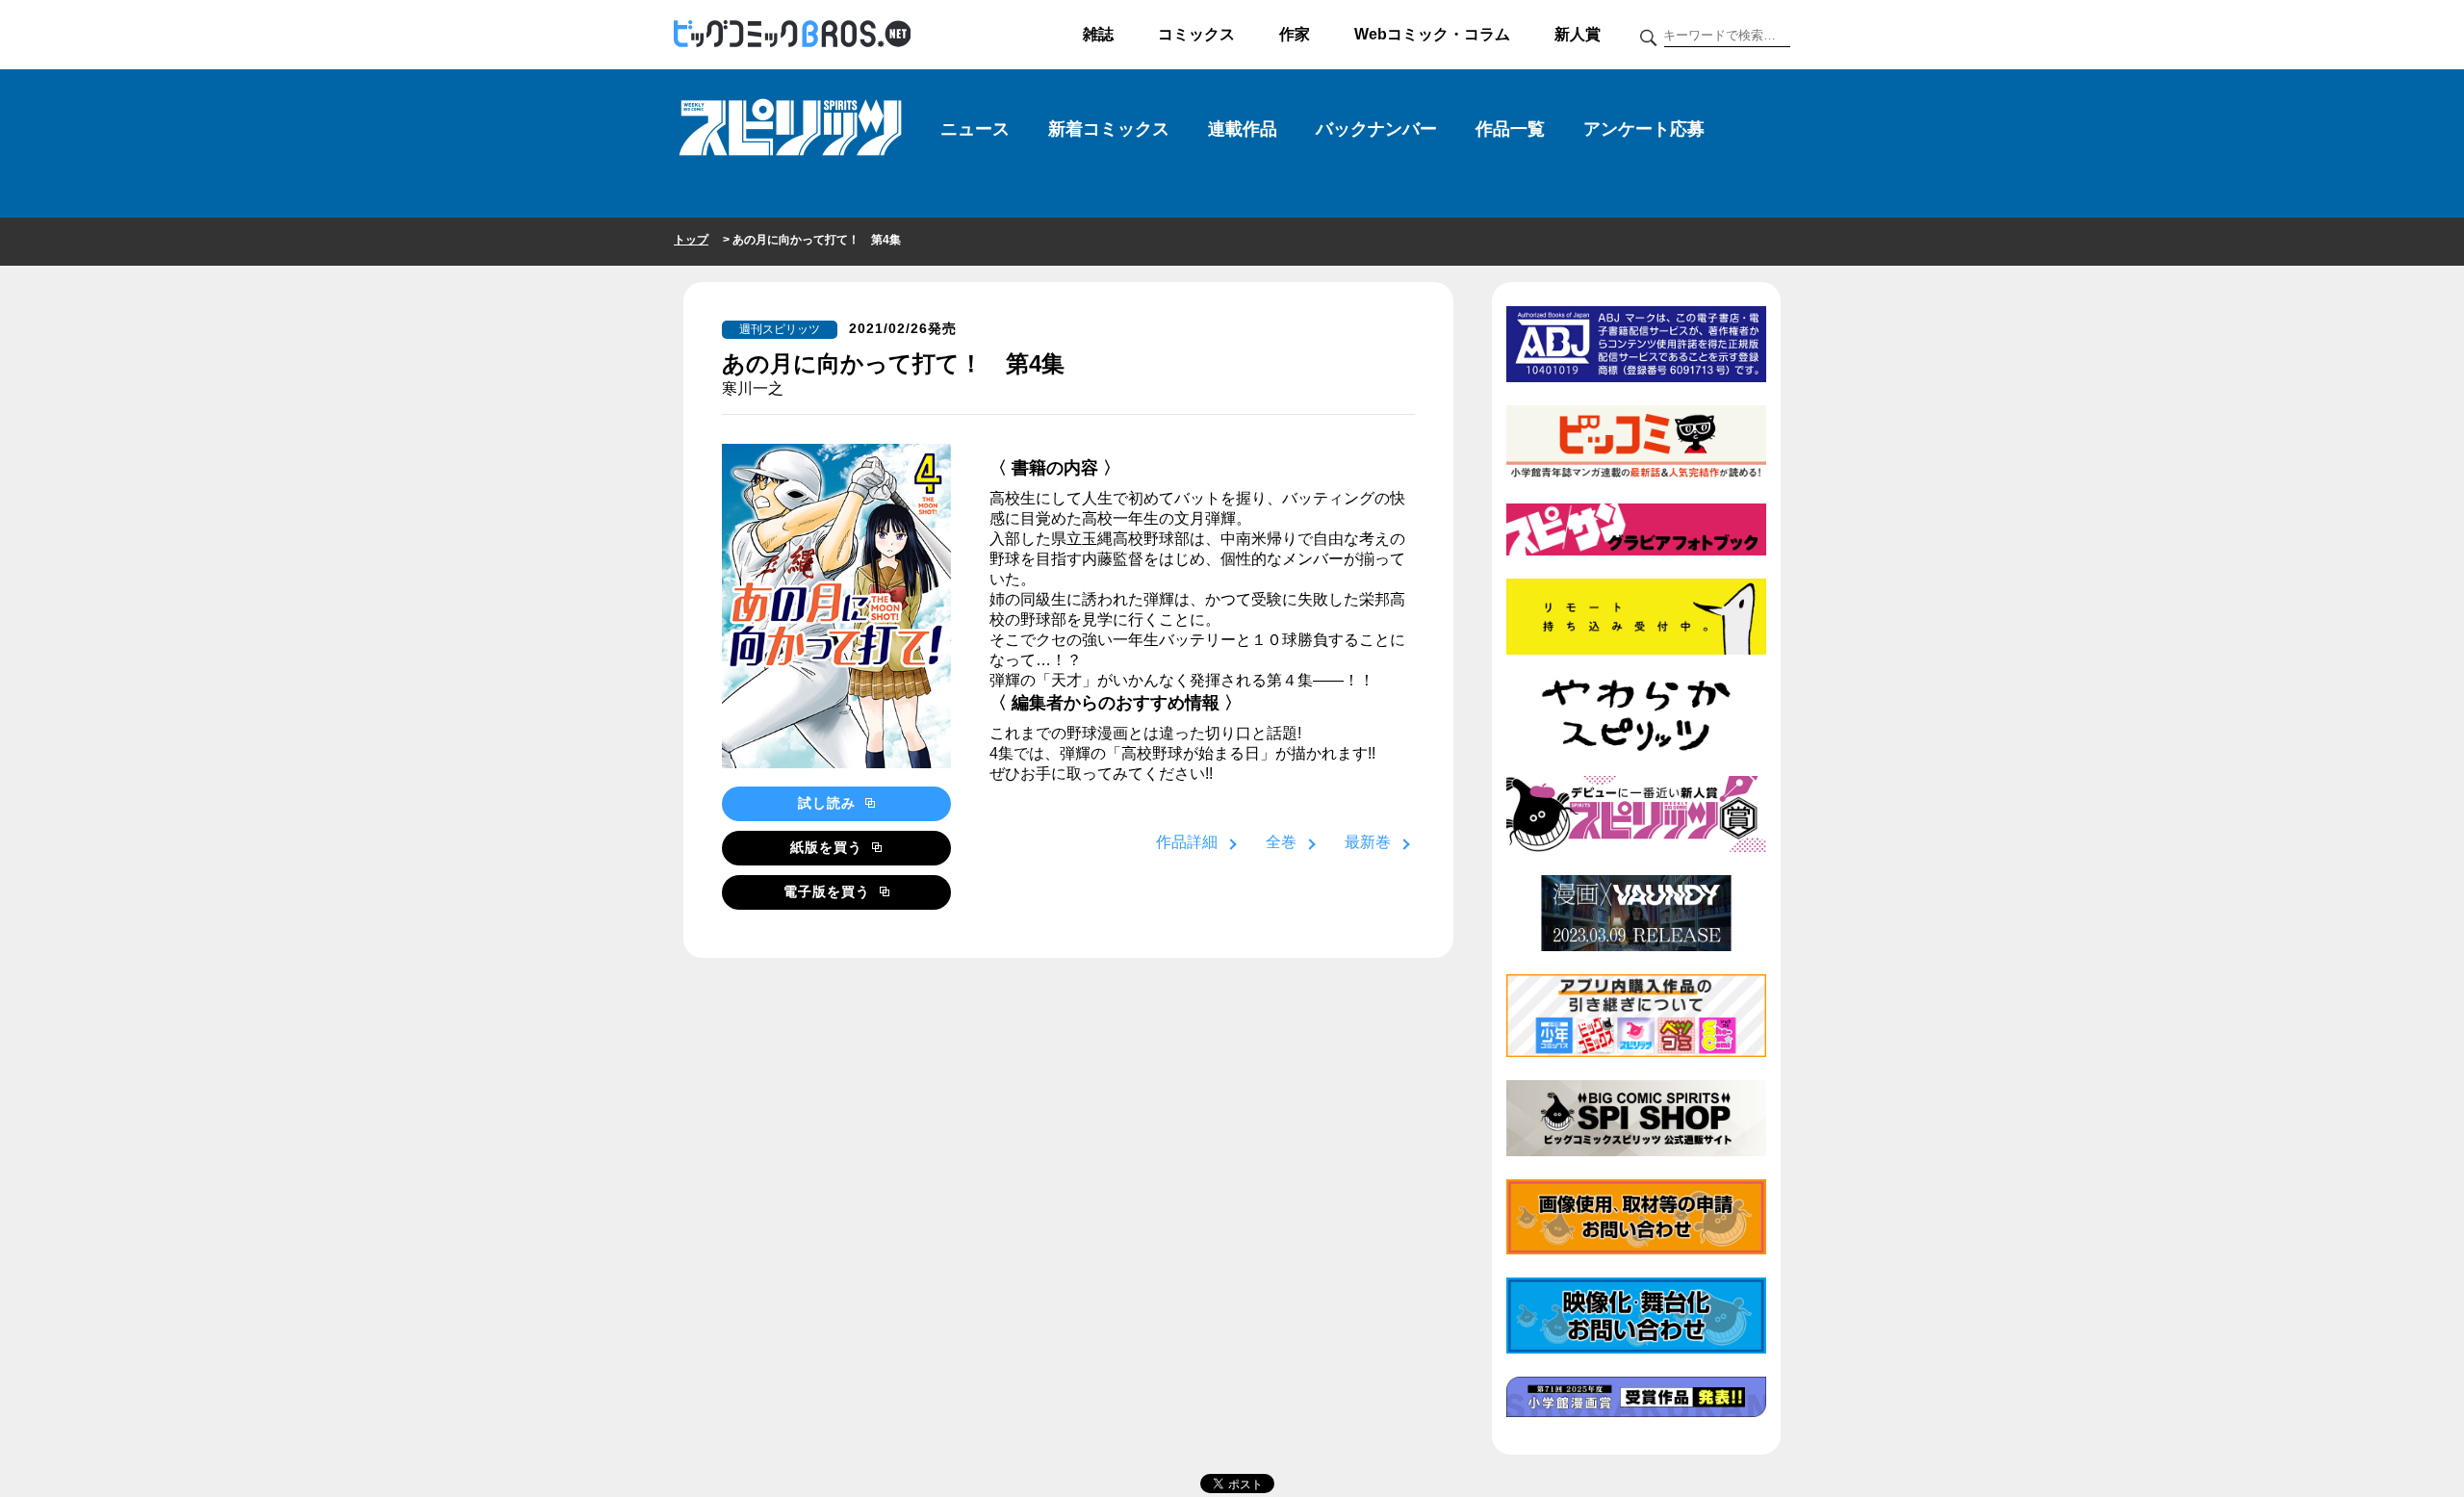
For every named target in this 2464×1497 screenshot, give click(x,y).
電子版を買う (829, 891)
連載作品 (1243, 129)
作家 (1295, 34)
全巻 (1281, 842)
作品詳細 (1187, 842)
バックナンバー (1376, 129)
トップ (691, 240)
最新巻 (1368, 842)
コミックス (1196, 34)
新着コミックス (1109, 129)
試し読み (829, 803)
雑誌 (1098, 34)
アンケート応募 (1644, 129)
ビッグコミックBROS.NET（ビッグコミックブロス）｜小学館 (792, 35)
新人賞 (1578, 34)
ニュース (975, 129)
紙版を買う (829, 847)
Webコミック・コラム (1432, 34)
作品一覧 (1510, 129)
